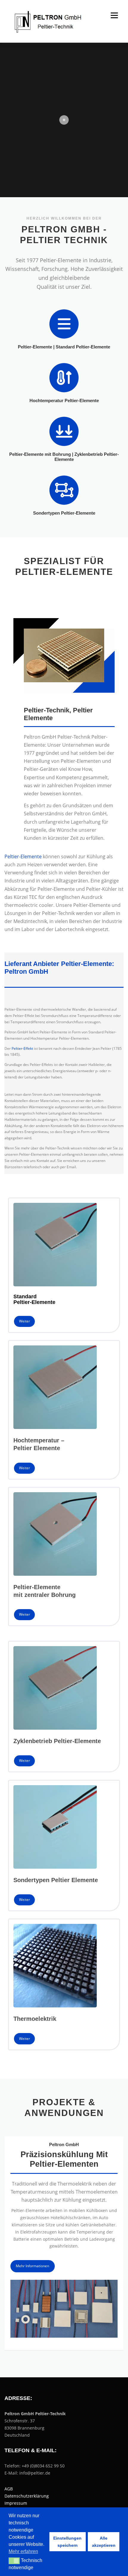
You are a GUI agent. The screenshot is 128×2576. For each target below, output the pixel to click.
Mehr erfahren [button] (23, 2551)
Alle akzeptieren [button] (104, 2542)
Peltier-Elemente (23, 856)
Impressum (16, 2503)
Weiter (25, 1321)
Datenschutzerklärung (27, 2496)
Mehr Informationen (32, 2266)
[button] (14, 2561)
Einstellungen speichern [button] (67, 2542)
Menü (114, 15)
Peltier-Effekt (22, 1048)
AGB (9, 2489)
